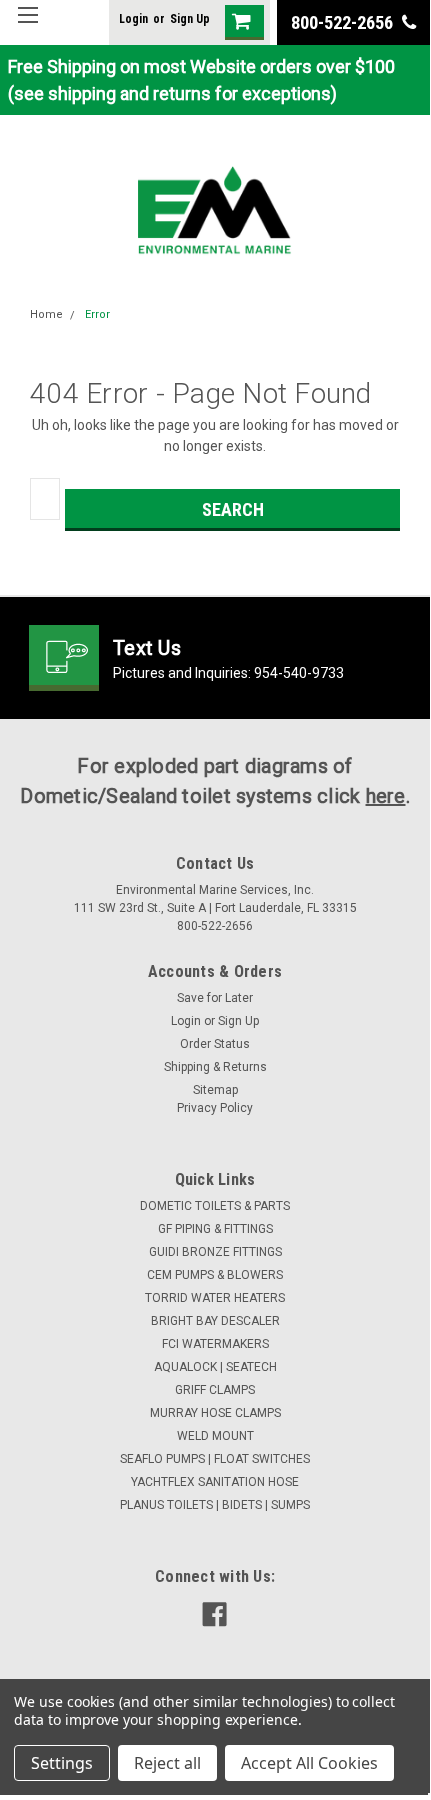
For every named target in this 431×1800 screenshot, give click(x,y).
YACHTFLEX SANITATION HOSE (215, 1482)
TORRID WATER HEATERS (215, 1298)
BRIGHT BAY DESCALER (215, 1321)
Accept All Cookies (309, 1763)
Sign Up (190, 19)
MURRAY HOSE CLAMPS (215, 1413)
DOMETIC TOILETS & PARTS (215, 1206)
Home (46, 314)
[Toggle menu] (27, 27)
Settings (62, 1763)
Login (133, 19)
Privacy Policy (215, 1108)
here (386, 796)
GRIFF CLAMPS (215, 1390)
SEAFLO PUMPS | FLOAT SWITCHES (215, 1459)
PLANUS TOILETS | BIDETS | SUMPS (215, 1505)
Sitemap (215, 1090)
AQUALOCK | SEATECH (215, 1367)
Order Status (215, 1044)
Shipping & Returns (215, 1067)
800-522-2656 (344, 22)
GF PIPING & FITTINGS (215, 1229)
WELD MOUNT (215, 1436)
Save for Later (215, 998)
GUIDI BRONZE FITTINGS (215, 1252)
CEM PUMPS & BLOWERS (215, 1275)
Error (97, 314)
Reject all (167, 1763)
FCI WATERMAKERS (215, 1344)
